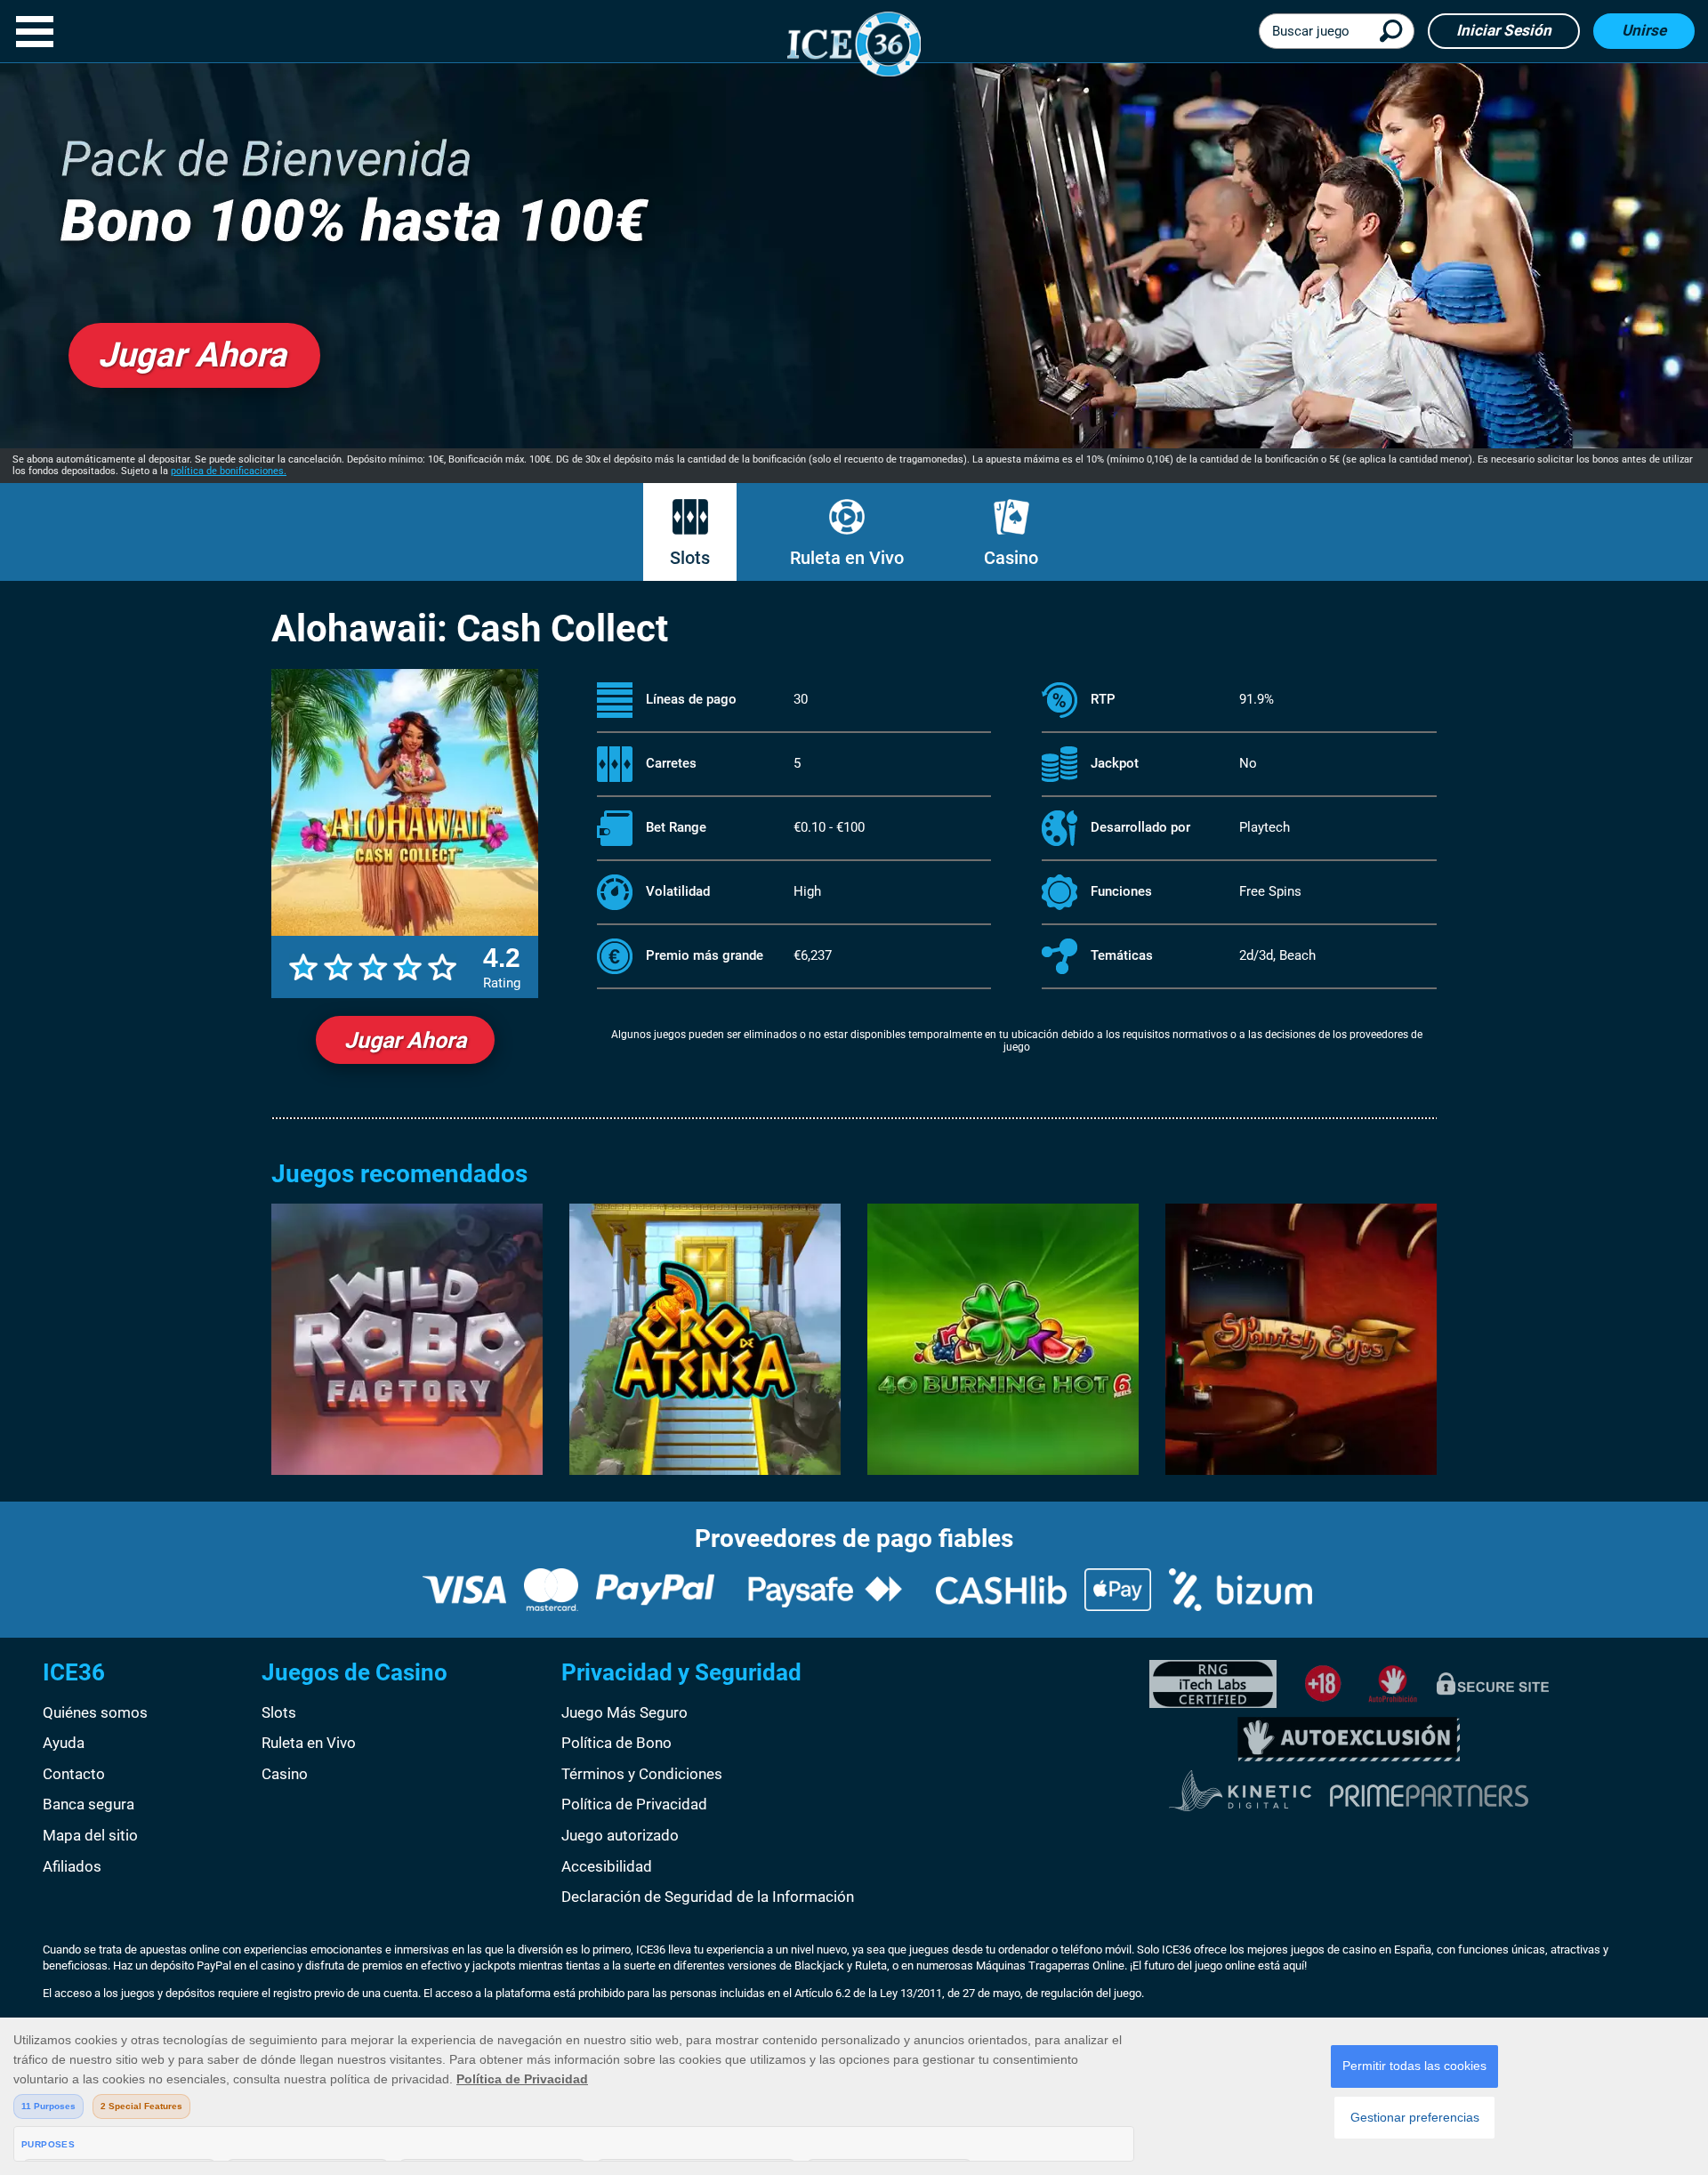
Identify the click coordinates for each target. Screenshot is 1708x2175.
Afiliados (72, 1866)
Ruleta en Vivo (847, 558)
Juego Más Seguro (624, 1712)
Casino (1011, 558)
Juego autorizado (620, 1835)
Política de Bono (616, 1743)
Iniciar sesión (1504, 30)
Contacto (74, 1774)
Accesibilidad (607, 1866)
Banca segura (89, 1804)
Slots (690, 558)
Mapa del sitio (90, 1835)
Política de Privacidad (634, 1804)
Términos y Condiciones (642, 1774)
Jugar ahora (405, 1040)
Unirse (1644, 30)
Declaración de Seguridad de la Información (708, 1897)
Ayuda (64, 1743)
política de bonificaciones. (229, 471)
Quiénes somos (95, 1712)
